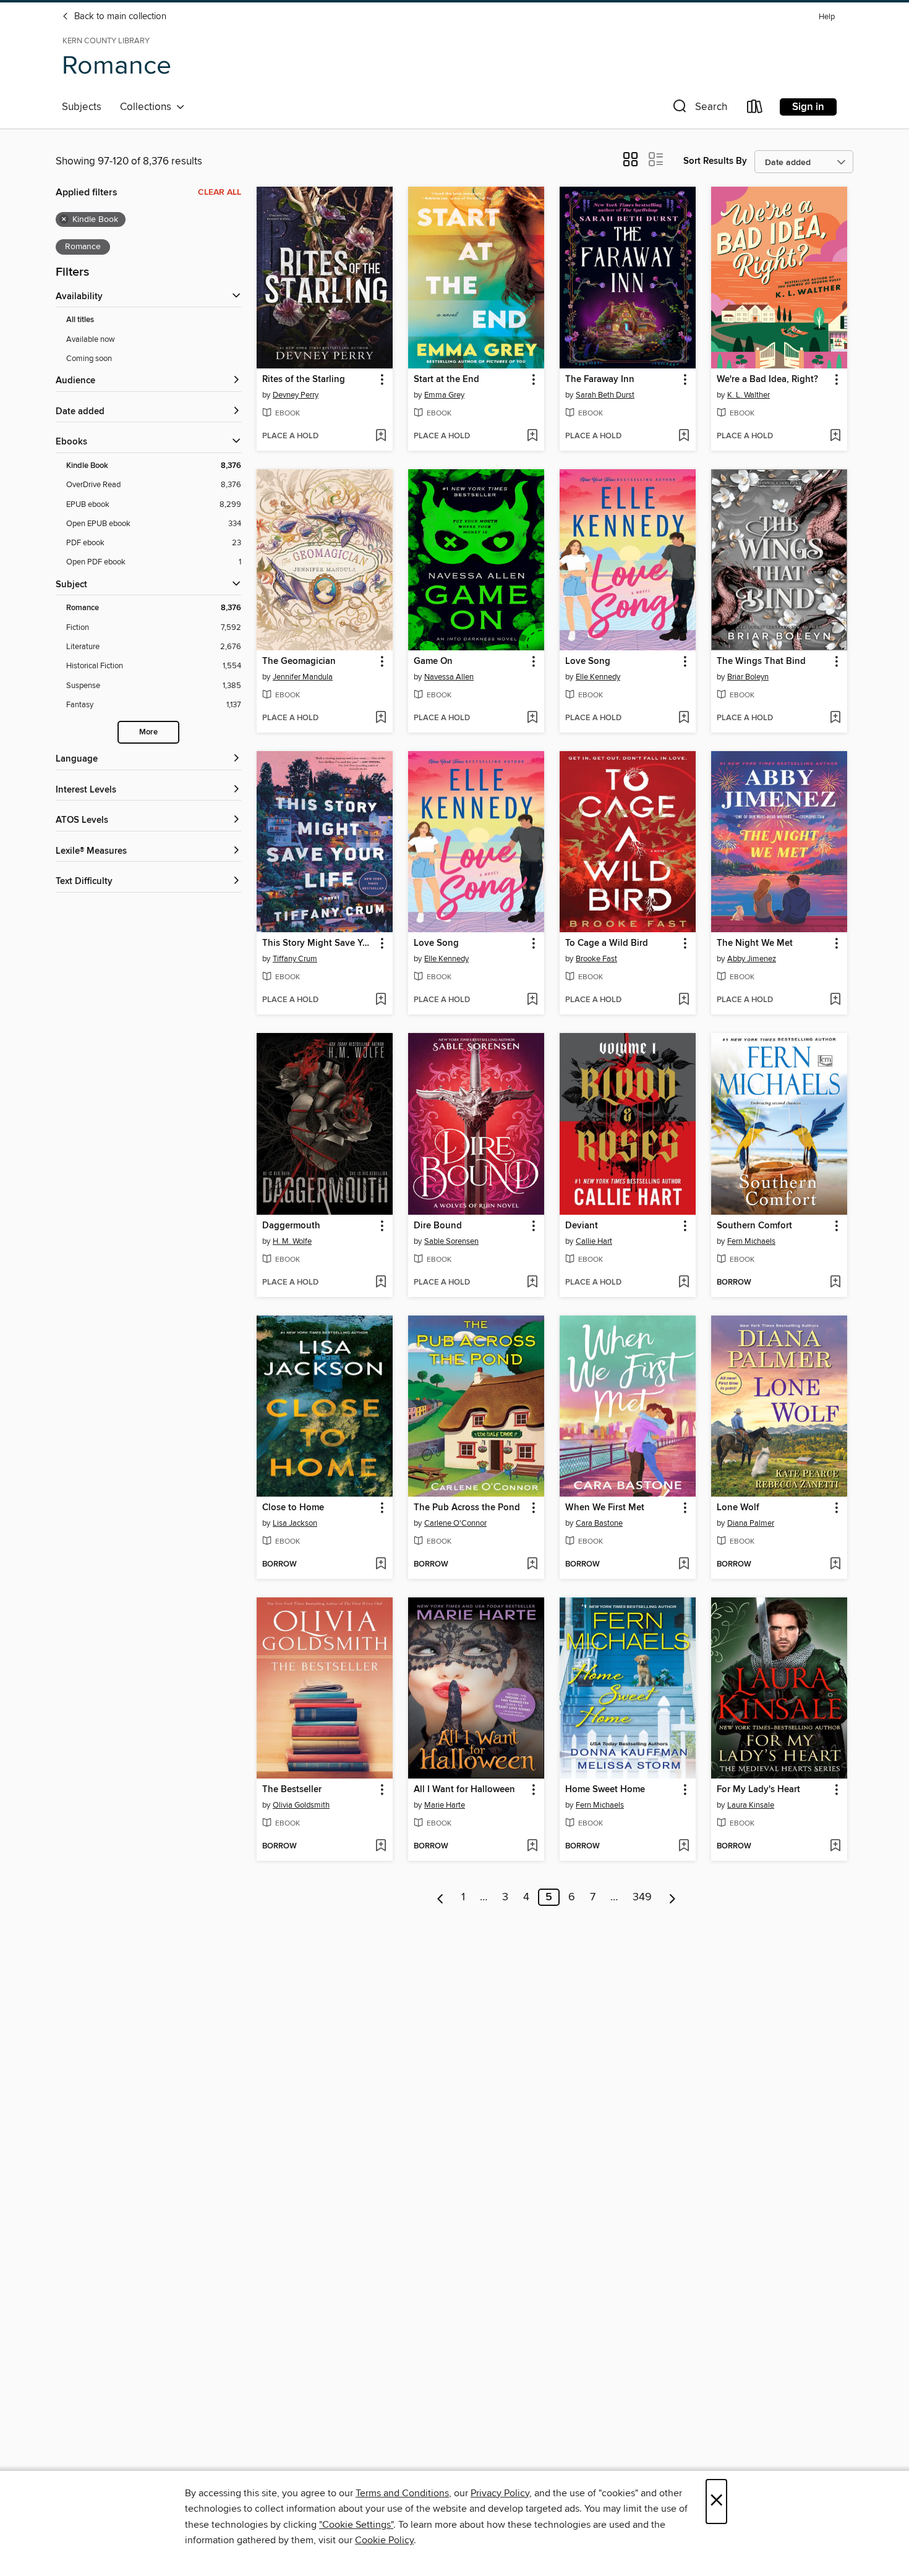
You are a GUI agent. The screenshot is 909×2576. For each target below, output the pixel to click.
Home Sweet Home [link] (605, 1790)
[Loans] (755, 109)
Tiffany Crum (295, 959)
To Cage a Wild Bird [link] (607, 943)
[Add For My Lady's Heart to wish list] (835, 1847)
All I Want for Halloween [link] (464, 1790)
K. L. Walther (749, 395)
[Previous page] (441, 1897)
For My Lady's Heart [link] (758, 1790)
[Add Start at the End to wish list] (532, 436)
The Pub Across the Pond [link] (467, 1508)
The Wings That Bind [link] (761, 661)
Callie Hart (594, 1241)
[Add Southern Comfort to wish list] (835, 1283)
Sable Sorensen (451, 1241)
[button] (699, 109)
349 (642, 1897)
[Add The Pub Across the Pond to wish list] (532, 1565)
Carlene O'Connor (455, 1523)
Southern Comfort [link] (754, 1226)
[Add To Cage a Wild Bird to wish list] (684, 1000)
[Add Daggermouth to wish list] (381, 1283)
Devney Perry (296, 395)
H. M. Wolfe (292, 1241)
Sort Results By (715, 161)
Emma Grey (444, 395)
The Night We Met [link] (755, 943)
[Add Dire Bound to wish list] (532, 1283)
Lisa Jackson (295, 1523)
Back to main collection (119, 17)
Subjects (82, 107)
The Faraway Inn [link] (600, 380)
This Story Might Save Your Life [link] (319, 943)
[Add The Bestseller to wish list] (381, 1847)
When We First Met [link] (605, 1508)
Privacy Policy (500, 2493)
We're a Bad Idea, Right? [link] (767, 380)
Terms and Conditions (402, 2493)
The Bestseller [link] (292, 1790)
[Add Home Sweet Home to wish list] (684, 1847)
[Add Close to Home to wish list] (381, 1565)
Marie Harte (445, 1805)
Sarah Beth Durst (605, 395)
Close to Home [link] (293, 1508)
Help (827, 17)
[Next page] (672, 1897)
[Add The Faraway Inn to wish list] (684, 436)
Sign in (808, 107)
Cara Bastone (599, 1523)
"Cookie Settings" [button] (356, 2525)
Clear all (220, 192)
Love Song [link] (588, 661)
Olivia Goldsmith (301, 1805)
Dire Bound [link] (438, 1226)
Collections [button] (148, 107)
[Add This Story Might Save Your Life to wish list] (381, 1000)
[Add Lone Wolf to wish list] (835, 1565)
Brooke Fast (596, 959)
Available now (91, 339)
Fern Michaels (751, 1241)
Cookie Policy (384, 2540)
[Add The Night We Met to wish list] (835, 1000)
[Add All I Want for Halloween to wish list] (532, 1847)
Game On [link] (433, 661)
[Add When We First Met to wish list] (684, 1565)
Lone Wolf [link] (738, 1508)
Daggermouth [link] (291, 1226)
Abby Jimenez (752, 959)
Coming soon (89, 359)
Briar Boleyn (748, 677)
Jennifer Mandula (303, 677)
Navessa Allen (449, 677)
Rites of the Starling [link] (304, 380)
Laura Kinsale (751, 1805)
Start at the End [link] (446, 380)
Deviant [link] (582, 1226)
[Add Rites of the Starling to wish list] (381, 436)
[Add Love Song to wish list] (684, 718)
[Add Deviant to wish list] (684, 1283)
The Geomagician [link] (299, 661)
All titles (80, 320)
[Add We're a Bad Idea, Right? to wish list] (835, 436)
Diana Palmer (751, 1523)
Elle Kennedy (598, 677)
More (148, 732)
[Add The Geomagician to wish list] (381, 718)
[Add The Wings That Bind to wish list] (835, 718)
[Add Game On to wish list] (532, 718)
